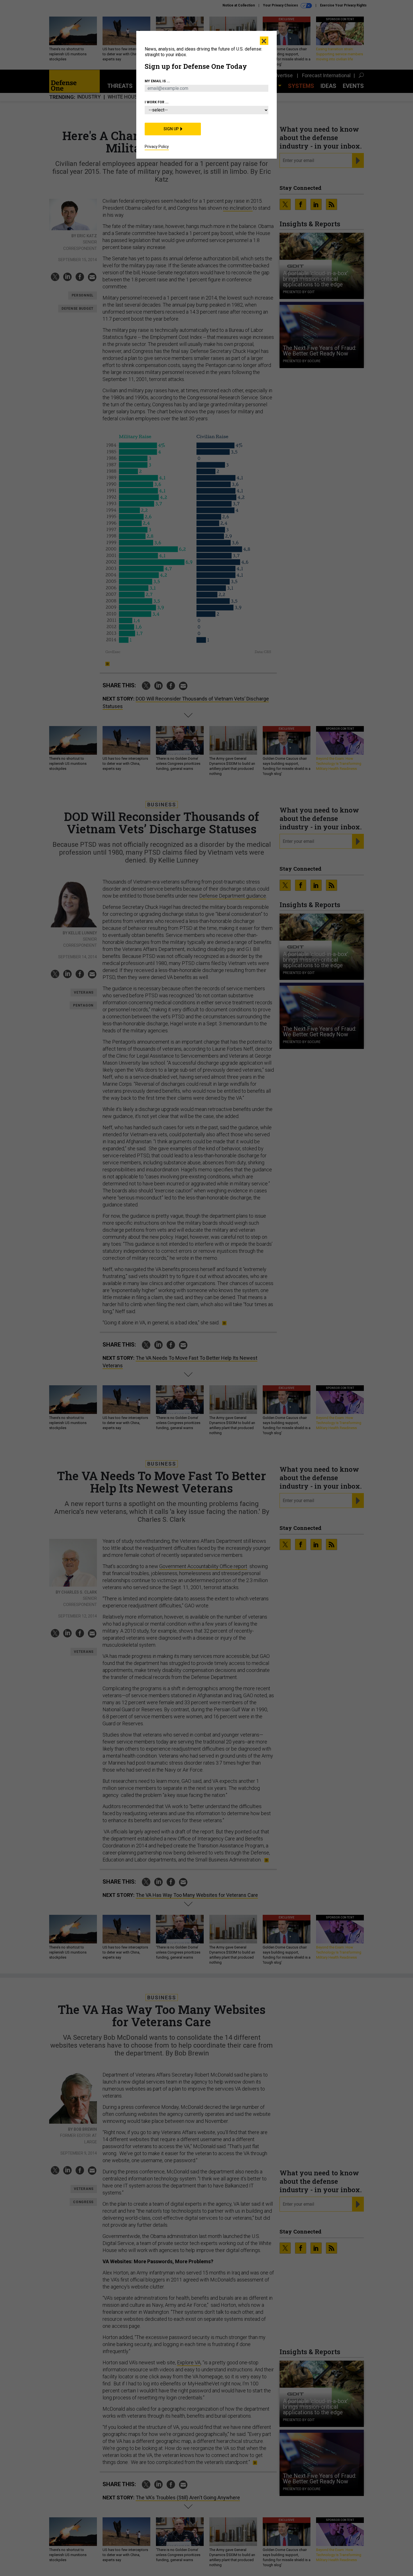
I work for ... (157, 102)
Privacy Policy (157, 147)
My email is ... (157, 81)
